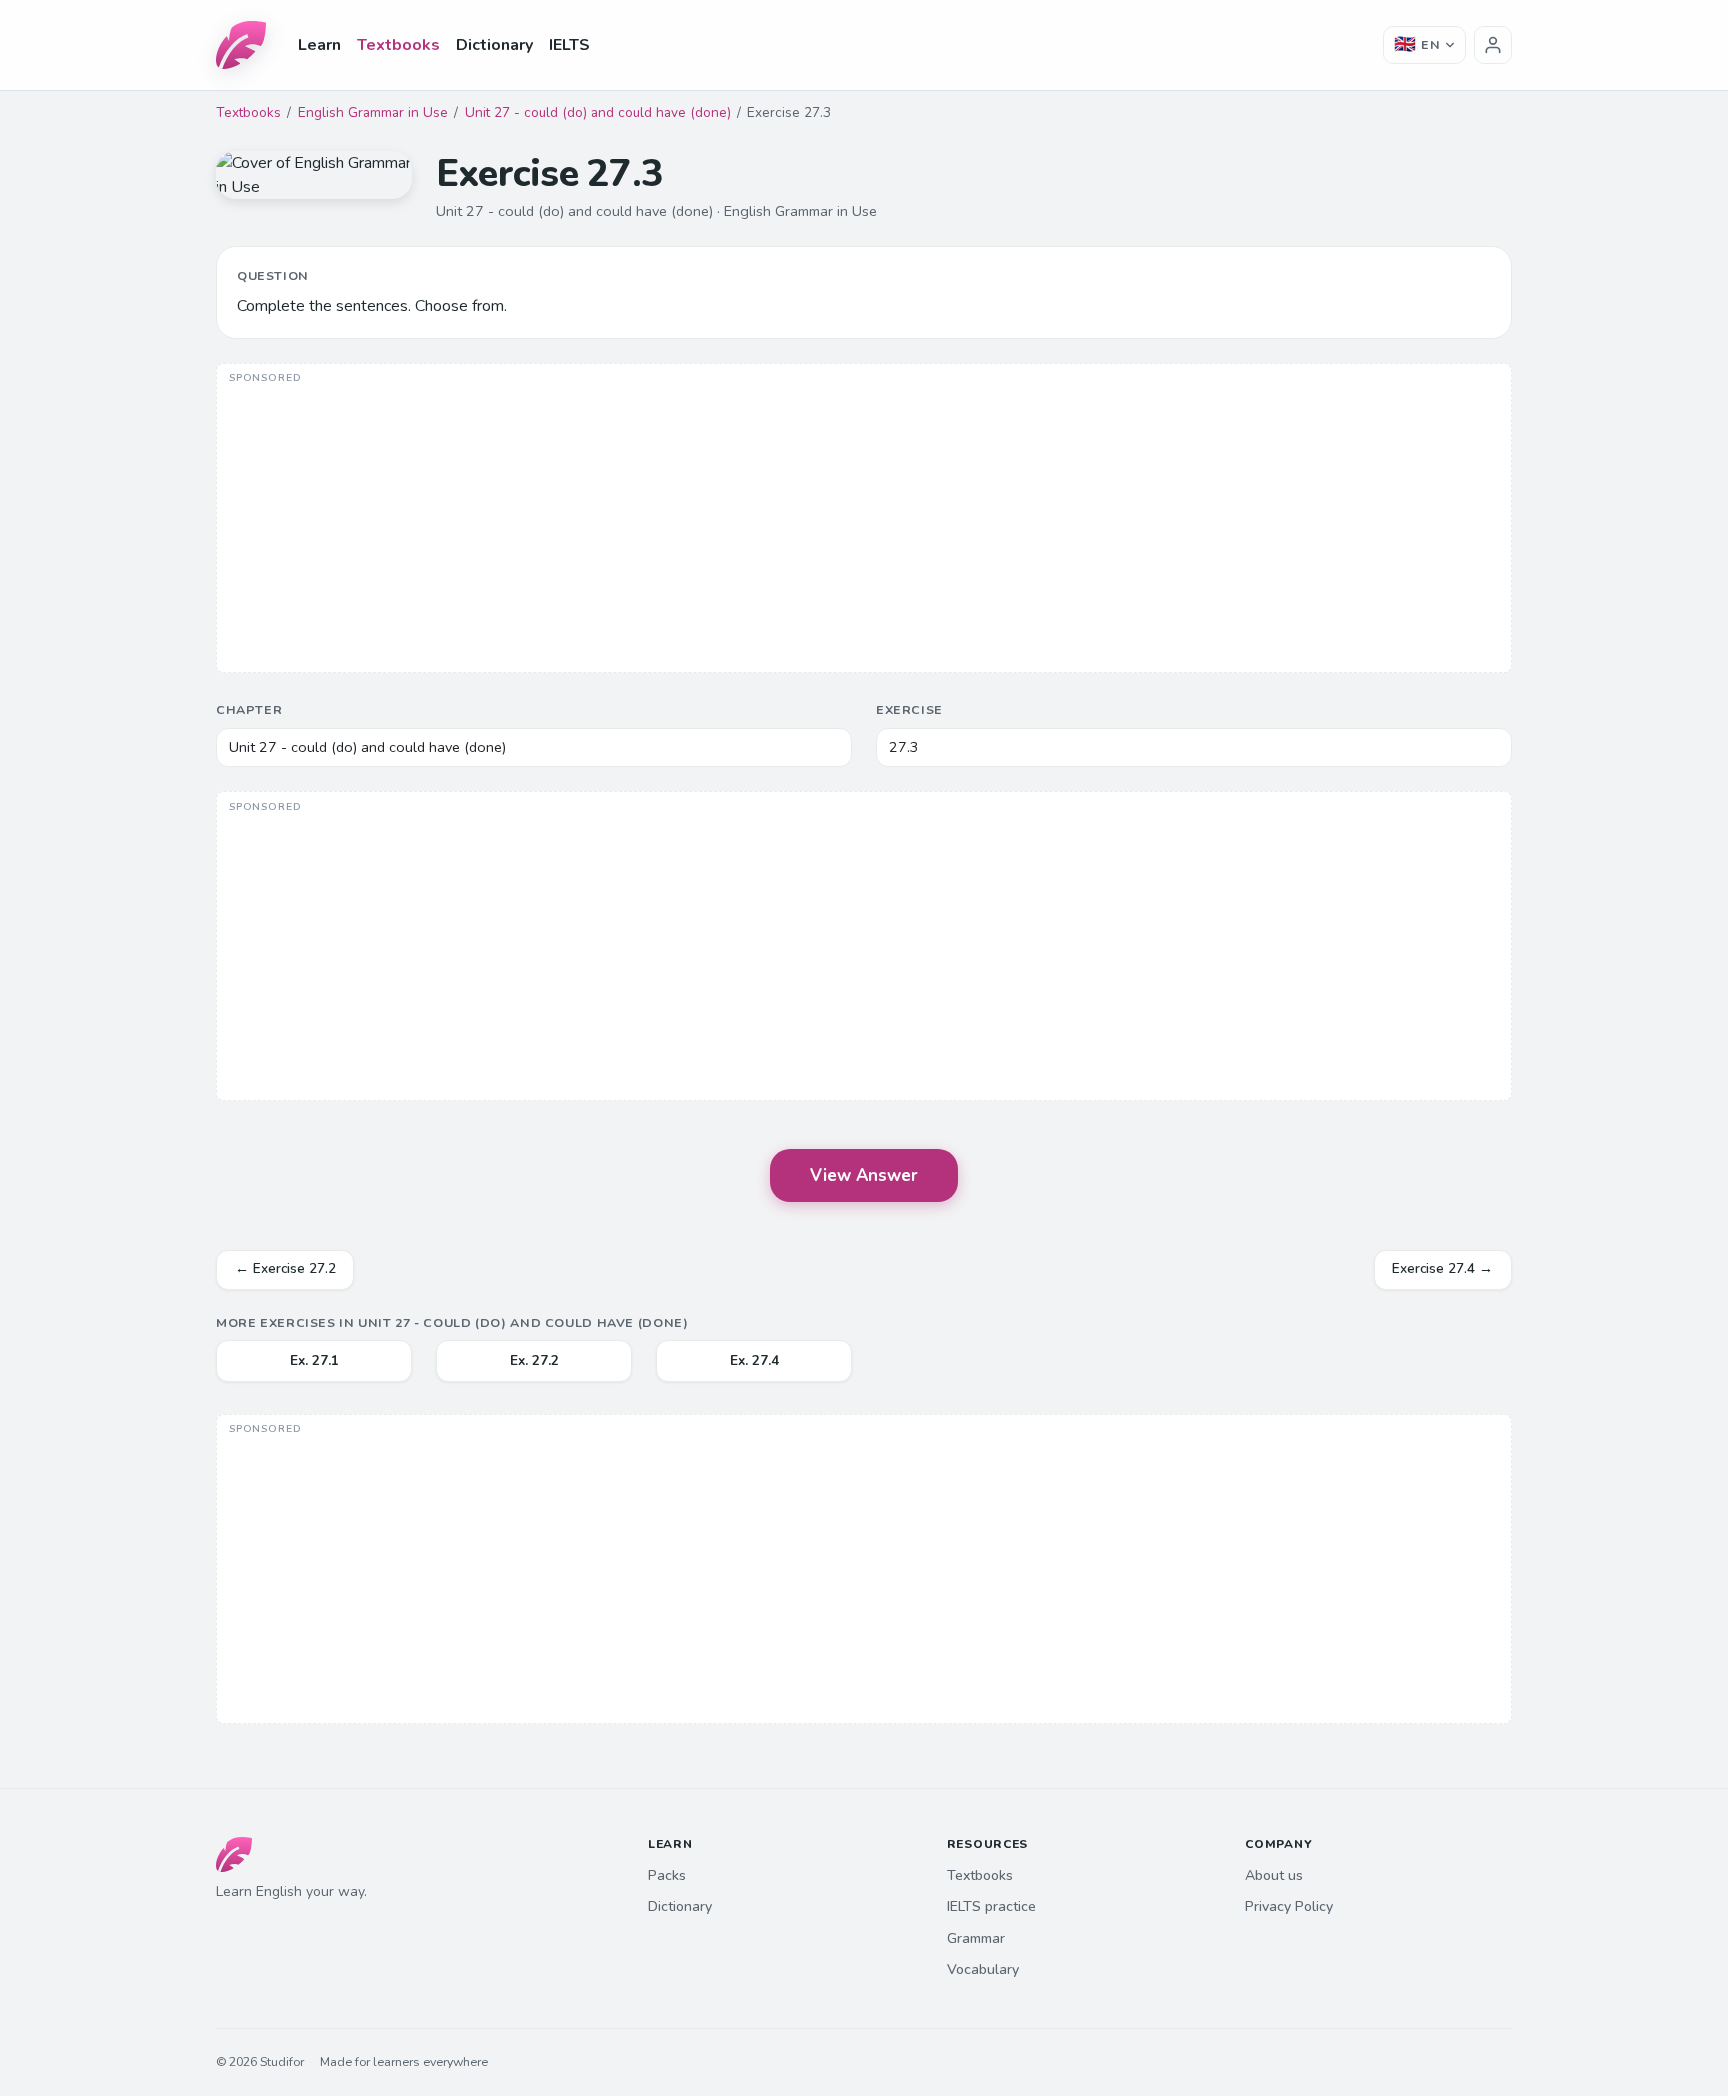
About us (1274, 1875)
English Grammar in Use (373, 112)
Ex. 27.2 (534, 1360)
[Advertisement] (864, 520)
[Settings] (1493, 45)
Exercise (909, 709)
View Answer (864, 1175)
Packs (667, 1875)
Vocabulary (983, 1969)
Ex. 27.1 (314, 1360)
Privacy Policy (1289, 1906)
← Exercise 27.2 (285, 1268)
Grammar (976, 1938)
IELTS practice (991, 1906)
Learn (319, 45)
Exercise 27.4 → (1442, 1268)
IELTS (569, 45)
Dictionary (494, 45)
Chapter (249, 709)
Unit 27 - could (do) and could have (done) (598, 112)
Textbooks (398, 45)
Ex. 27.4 (754, 1360)
